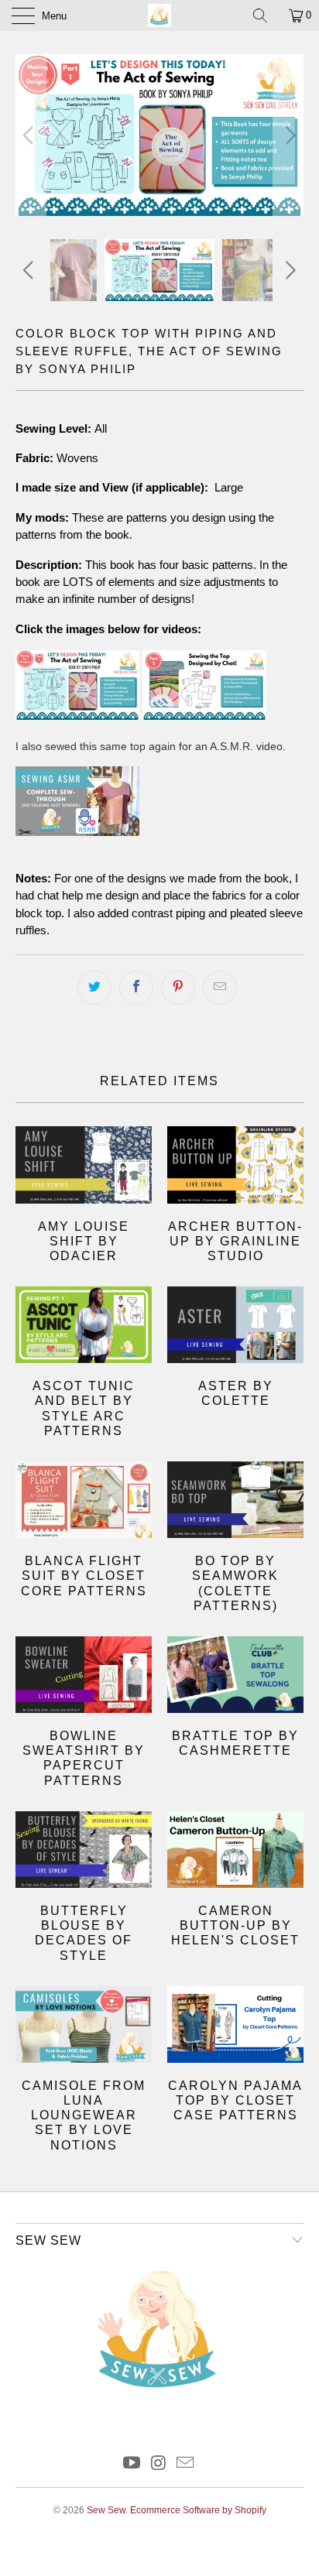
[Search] (266, 15)
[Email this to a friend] (220, 988)
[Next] (288, 135)
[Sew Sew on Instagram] (159, 2464)
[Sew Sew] (159, 15)
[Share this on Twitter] (94, 988)
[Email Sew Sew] (186, 2464)
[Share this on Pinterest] (178, 988)
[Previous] (31, 135)
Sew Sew (106, 2510)
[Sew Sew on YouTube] (132, 2464)
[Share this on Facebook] (136, 988)
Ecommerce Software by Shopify (198, 2510)
